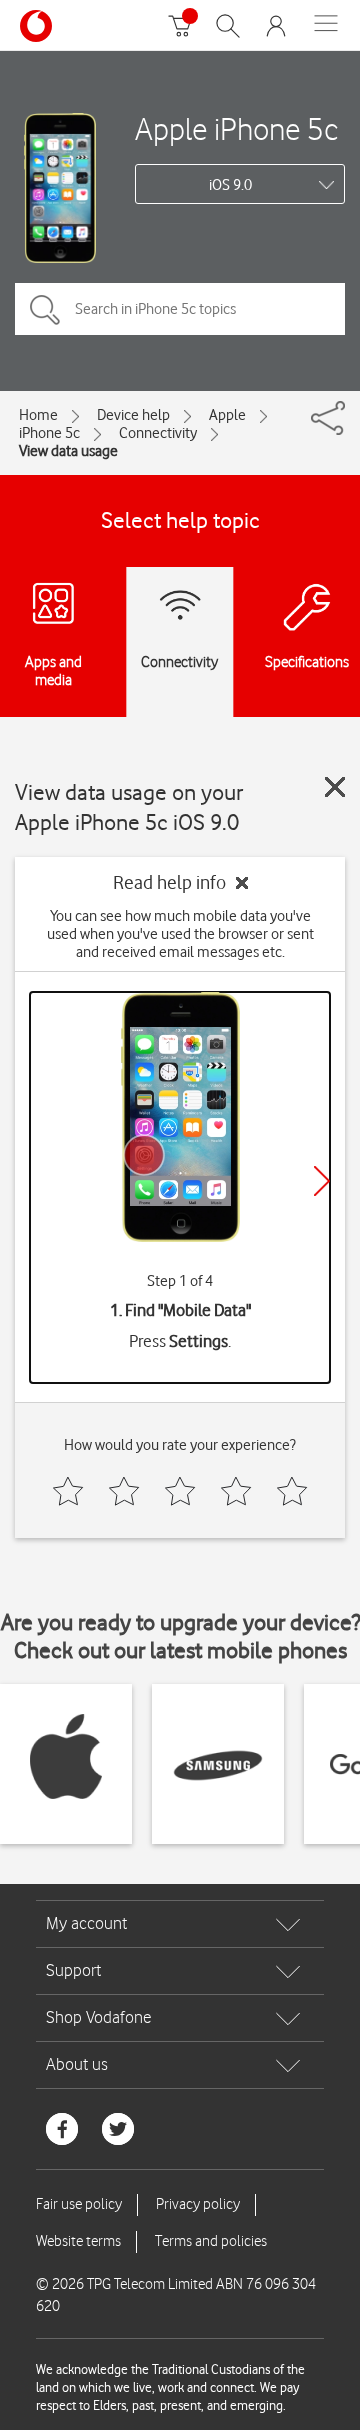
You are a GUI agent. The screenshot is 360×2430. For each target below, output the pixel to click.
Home (38, 415)
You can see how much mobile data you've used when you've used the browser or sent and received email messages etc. (180, 934)
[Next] (322, 1181)
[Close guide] (335, 787)
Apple (227, 415)
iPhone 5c (49, 433)
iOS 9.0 (230, 185)
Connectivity (158, 433)
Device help (133, 415)
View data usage (68, 451)
